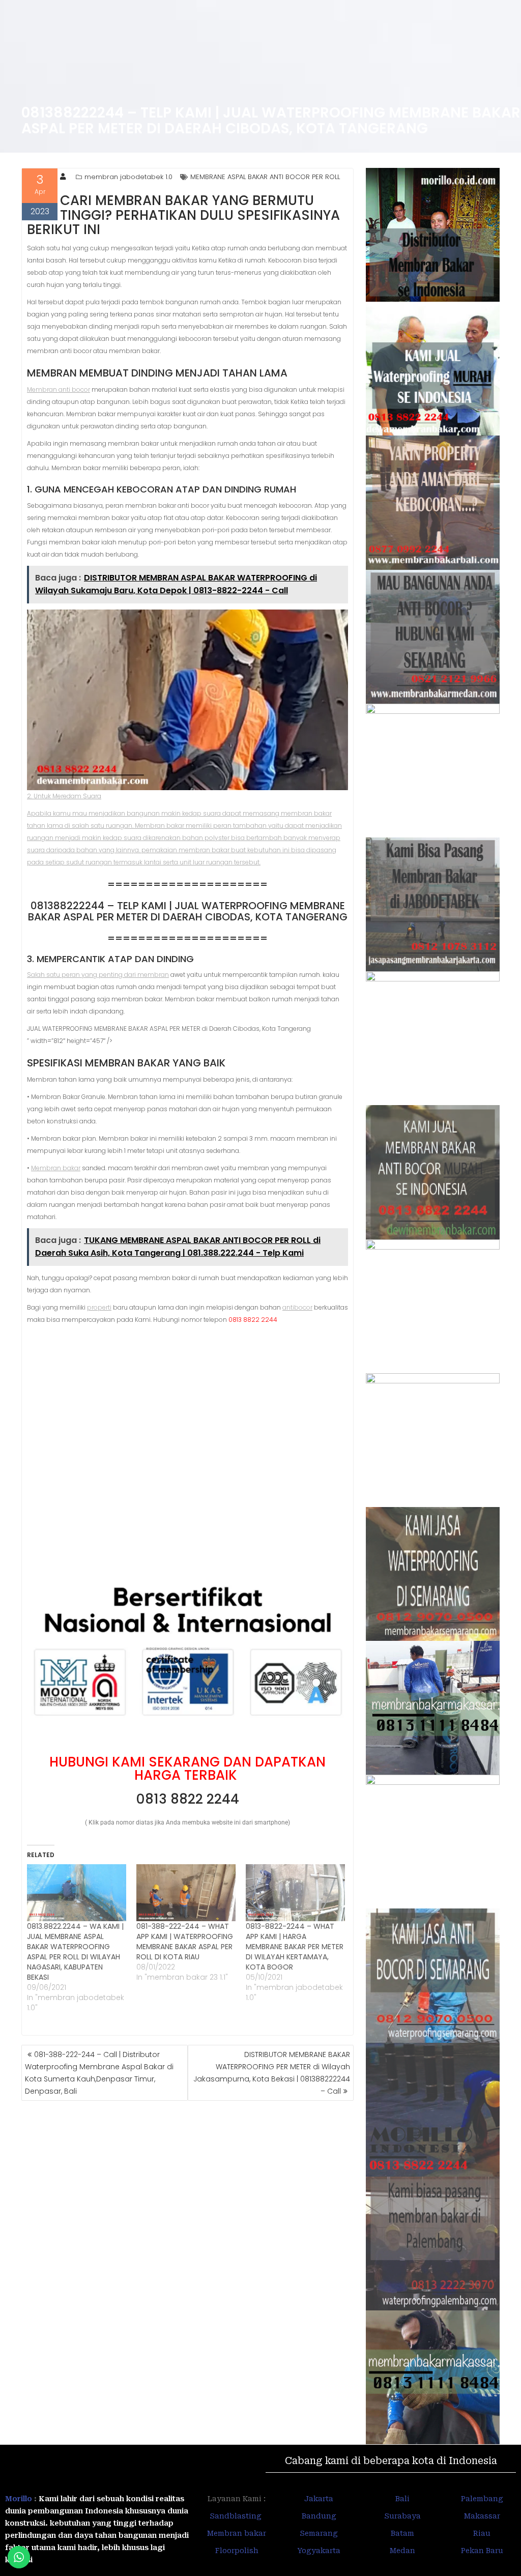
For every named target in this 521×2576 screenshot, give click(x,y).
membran (153, 975)
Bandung (319, 2516)
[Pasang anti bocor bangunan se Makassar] (433, 1708)
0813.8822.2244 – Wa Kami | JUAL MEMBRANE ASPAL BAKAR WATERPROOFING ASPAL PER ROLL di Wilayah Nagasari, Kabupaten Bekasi (75, 1952)
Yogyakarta (319, 2551)
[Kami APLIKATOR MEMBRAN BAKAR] (433, 1172)
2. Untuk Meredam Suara (64, 796)
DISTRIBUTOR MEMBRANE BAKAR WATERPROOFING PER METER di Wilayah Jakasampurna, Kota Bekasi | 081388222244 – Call (272, 2073)
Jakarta (319, 2499)
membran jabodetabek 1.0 (128, 177)
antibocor (297, 1307)
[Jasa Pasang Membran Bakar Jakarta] (433, 904)
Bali (402, 2499)
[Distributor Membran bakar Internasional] (433, 235)
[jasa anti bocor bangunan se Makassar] (433, 2377)
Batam (402, 2533)
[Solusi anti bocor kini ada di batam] (433, 1842)
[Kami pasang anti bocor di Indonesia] (433, 2110)
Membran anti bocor (59, 389)
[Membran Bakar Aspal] (433, 369)
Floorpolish (237, 2551)
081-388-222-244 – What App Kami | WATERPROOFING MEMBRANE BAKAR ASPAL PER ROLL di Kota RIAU (185, 1942)
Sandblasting (237, 2516)
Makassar (482, 2516)
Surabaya (402, 2516)
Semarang (319, 2533)
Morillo (19, 2499)
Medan (402, 2551)
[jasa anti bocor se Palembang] (433, 2244)
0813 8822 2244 (187, 1799)
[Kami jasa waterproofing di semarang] (433, 1574)
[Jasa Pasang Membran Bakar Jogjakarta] (433, 1440)
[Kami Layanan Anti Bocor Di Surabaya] (433, 1306)
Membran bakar (56, 1168)
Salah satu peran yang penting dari (82, 975)
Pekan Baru (482, 2551)
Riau (482, 2533)
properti (99, 1307)
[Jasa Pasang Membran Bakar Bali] (433, 502)
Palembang (482, 2499)
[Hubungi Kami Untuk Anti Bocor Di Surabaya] (433, 771)
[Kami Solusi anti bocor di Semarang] (433, 1975)
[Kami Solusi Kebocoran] (433, 1038)
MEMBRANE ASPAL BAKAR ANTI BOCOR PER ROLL (265, 177)
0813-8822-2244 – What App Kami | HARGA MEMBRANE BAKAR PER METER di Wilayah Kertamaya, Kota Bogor (295, 1947)
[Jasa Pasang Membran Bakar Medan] (433, 637)
